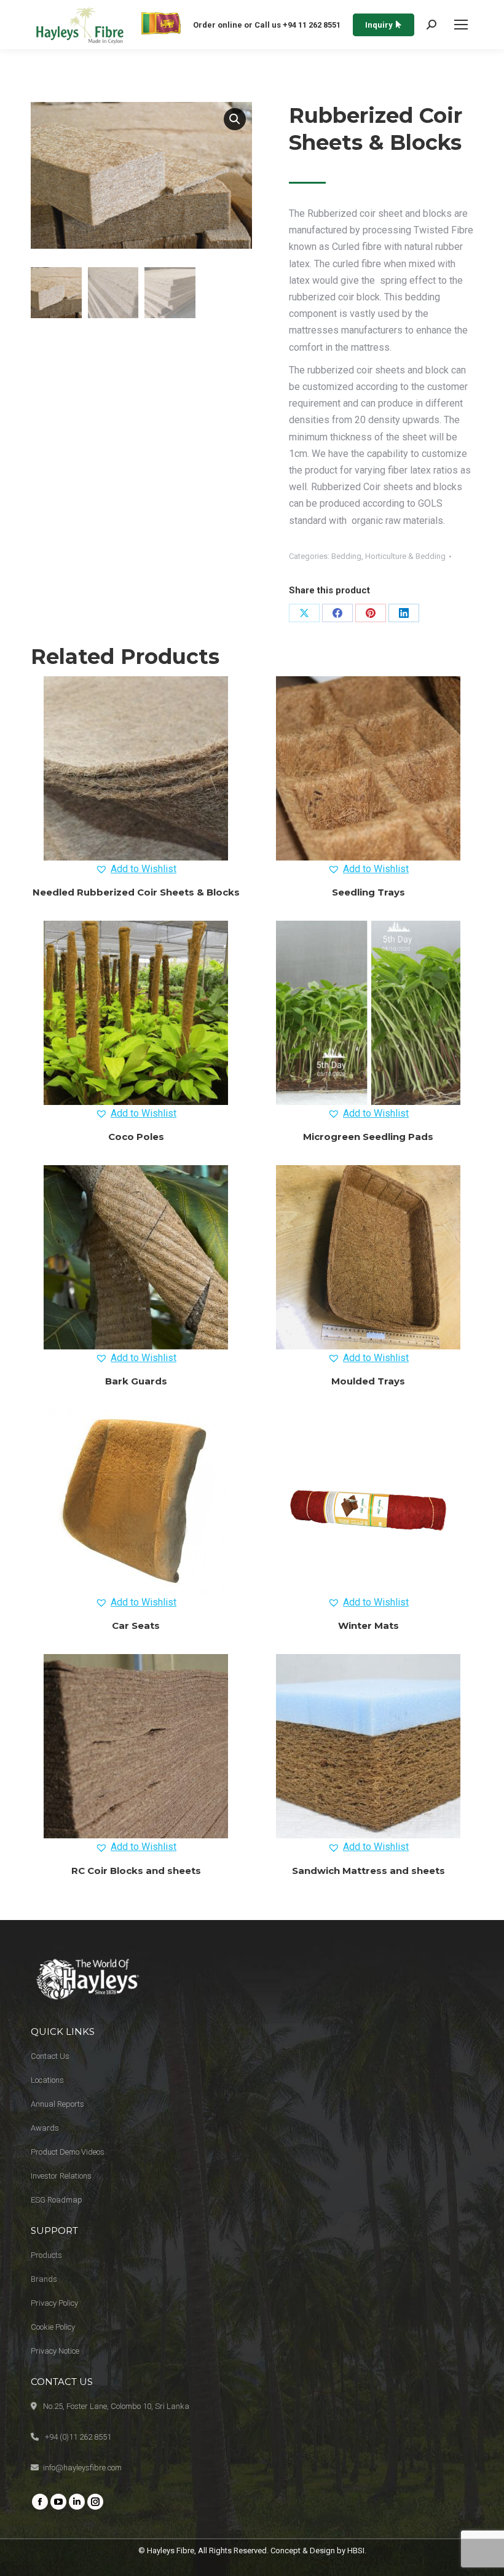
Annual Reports (57, 2104)
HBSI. (357, 2551)
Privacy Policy (54, 2303)
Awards (45, 2128)
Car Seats (136, 1626)
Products (46, 2255)
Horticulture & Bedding (405, 556)
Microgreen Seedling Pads (368, 1137)
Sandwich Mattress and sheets (368, 1871)
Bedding (346, 556)
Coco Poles (136, 1137)
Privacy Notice (55, 2351)
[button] (235, 119)
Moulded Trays (368, 1381)
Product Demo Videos (68, 2152)
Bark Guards (136, 1381)
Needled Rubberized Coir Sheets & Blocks (136, 892)
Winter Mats (368, 1626)
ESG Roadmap (57, 2200)
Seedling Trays (368, 892)
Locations (47, 2080)
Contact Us (50, 2056)
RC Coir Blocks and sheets (136, 1871)
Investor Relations (61, 2176)
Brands (44, 2279)
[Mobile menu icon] (461, 25)
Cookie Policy (53, 2327)
